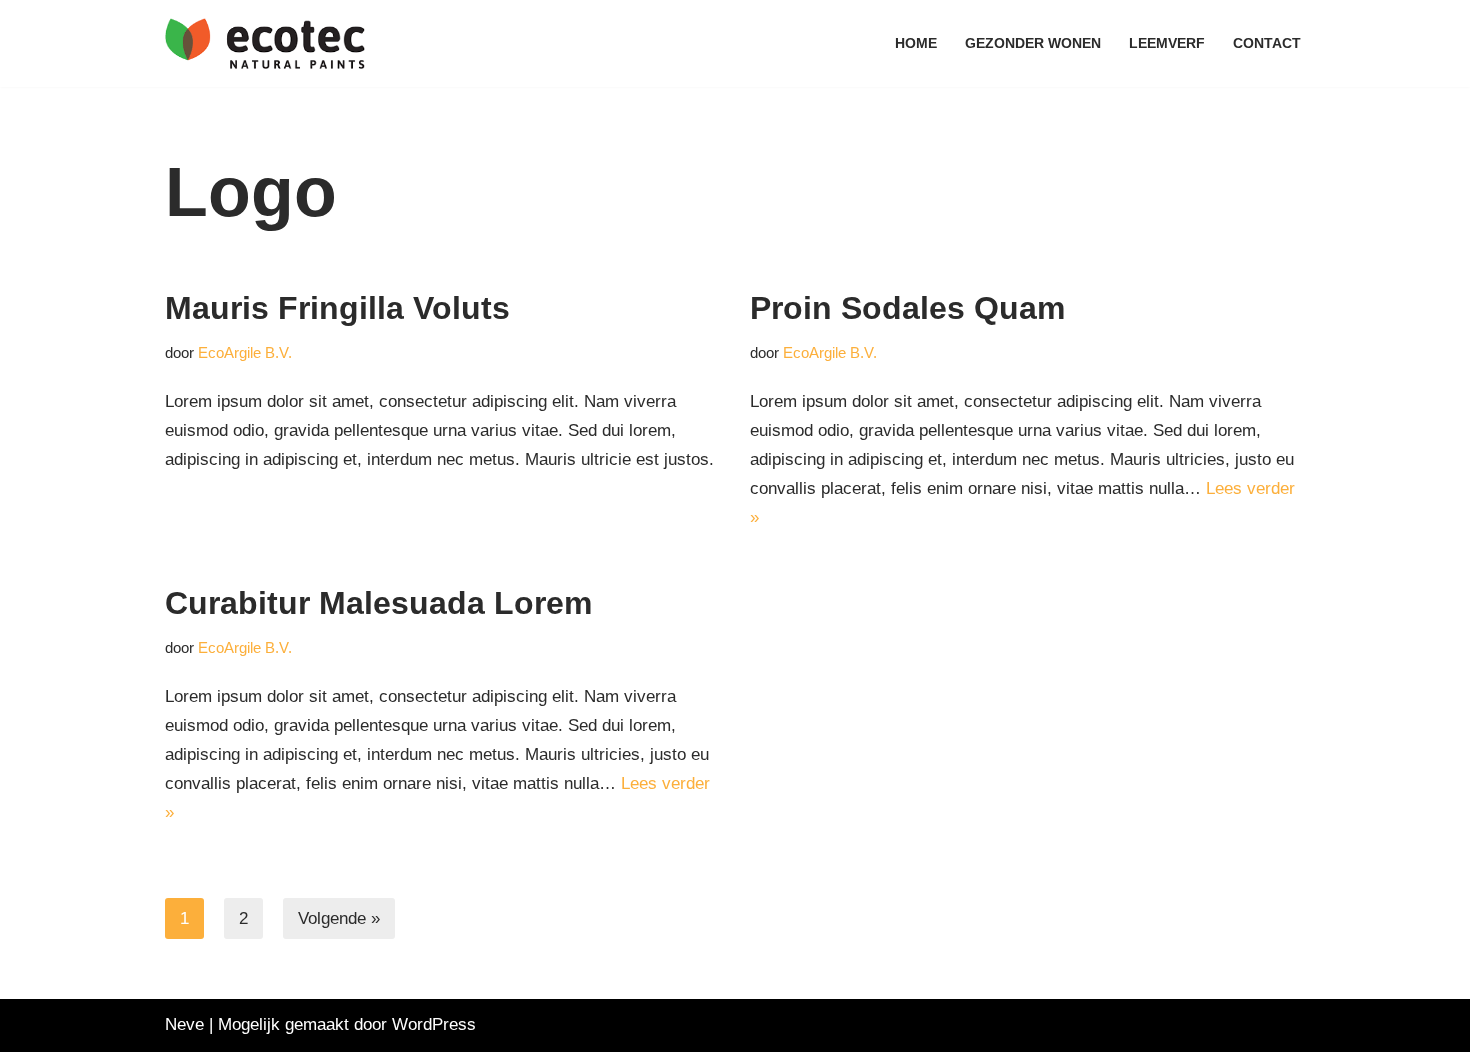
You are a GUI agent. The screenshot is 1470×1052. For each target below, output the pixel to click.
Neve (184, 1024)
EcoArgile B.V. (245, 352)
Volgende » (339, 918)
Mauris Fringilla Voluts (337, 308)
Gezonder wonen (1033, 43)
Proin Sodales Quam (907, 308)
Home (916, 43)
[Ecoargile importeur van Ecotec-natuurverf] (265, 43)
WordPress (434, 1024)
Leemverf (1167, 43)
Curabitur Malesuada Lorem (378, 603)
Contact (1267, 43)
